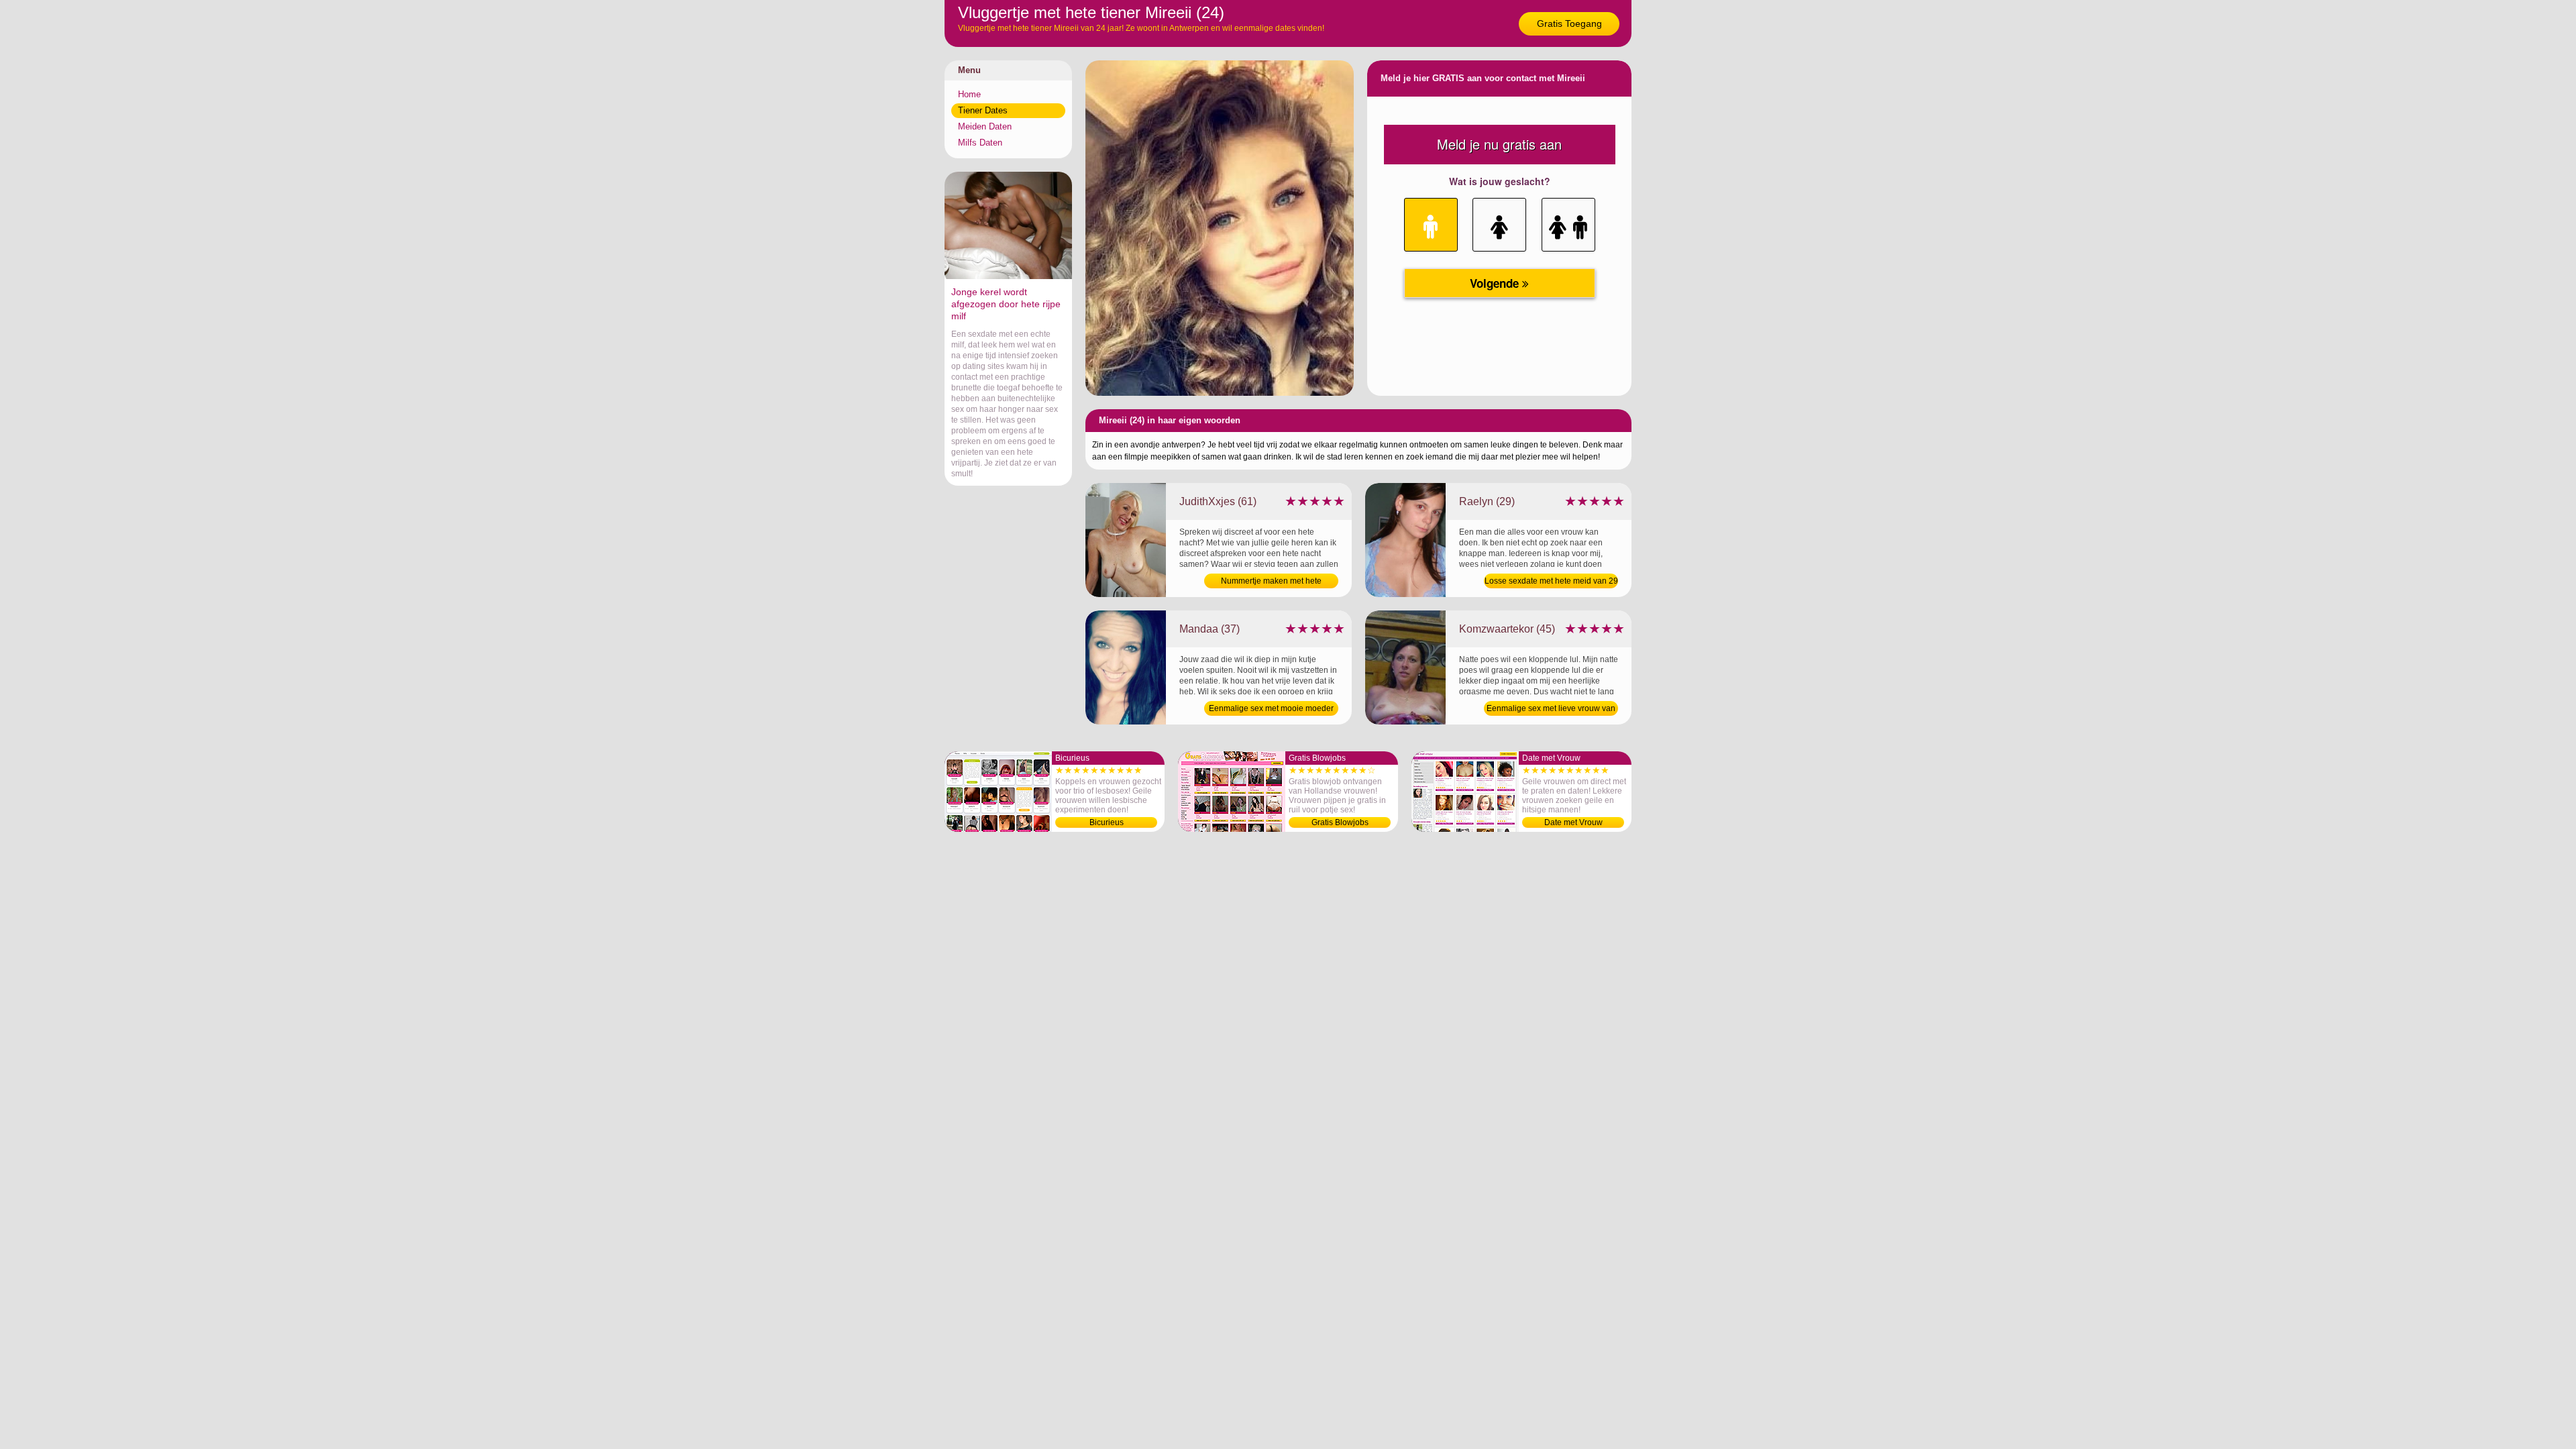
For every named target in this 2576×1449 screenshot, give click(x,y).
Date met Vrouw (1573, 822)
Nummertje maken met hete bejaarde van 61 (1271, 582)
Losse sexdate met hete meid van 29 (1551, 581)
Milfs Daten (980, 143)
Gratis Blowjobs (1340, 822)
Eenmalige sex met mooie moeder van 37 (1271, 710)
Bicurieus (1107, 822)
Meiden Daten (985, 126)
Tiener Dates (983, 110)
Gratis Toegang (1569, 23)
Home (969, 94)
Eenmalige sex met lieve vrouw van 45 (1551, 710)
